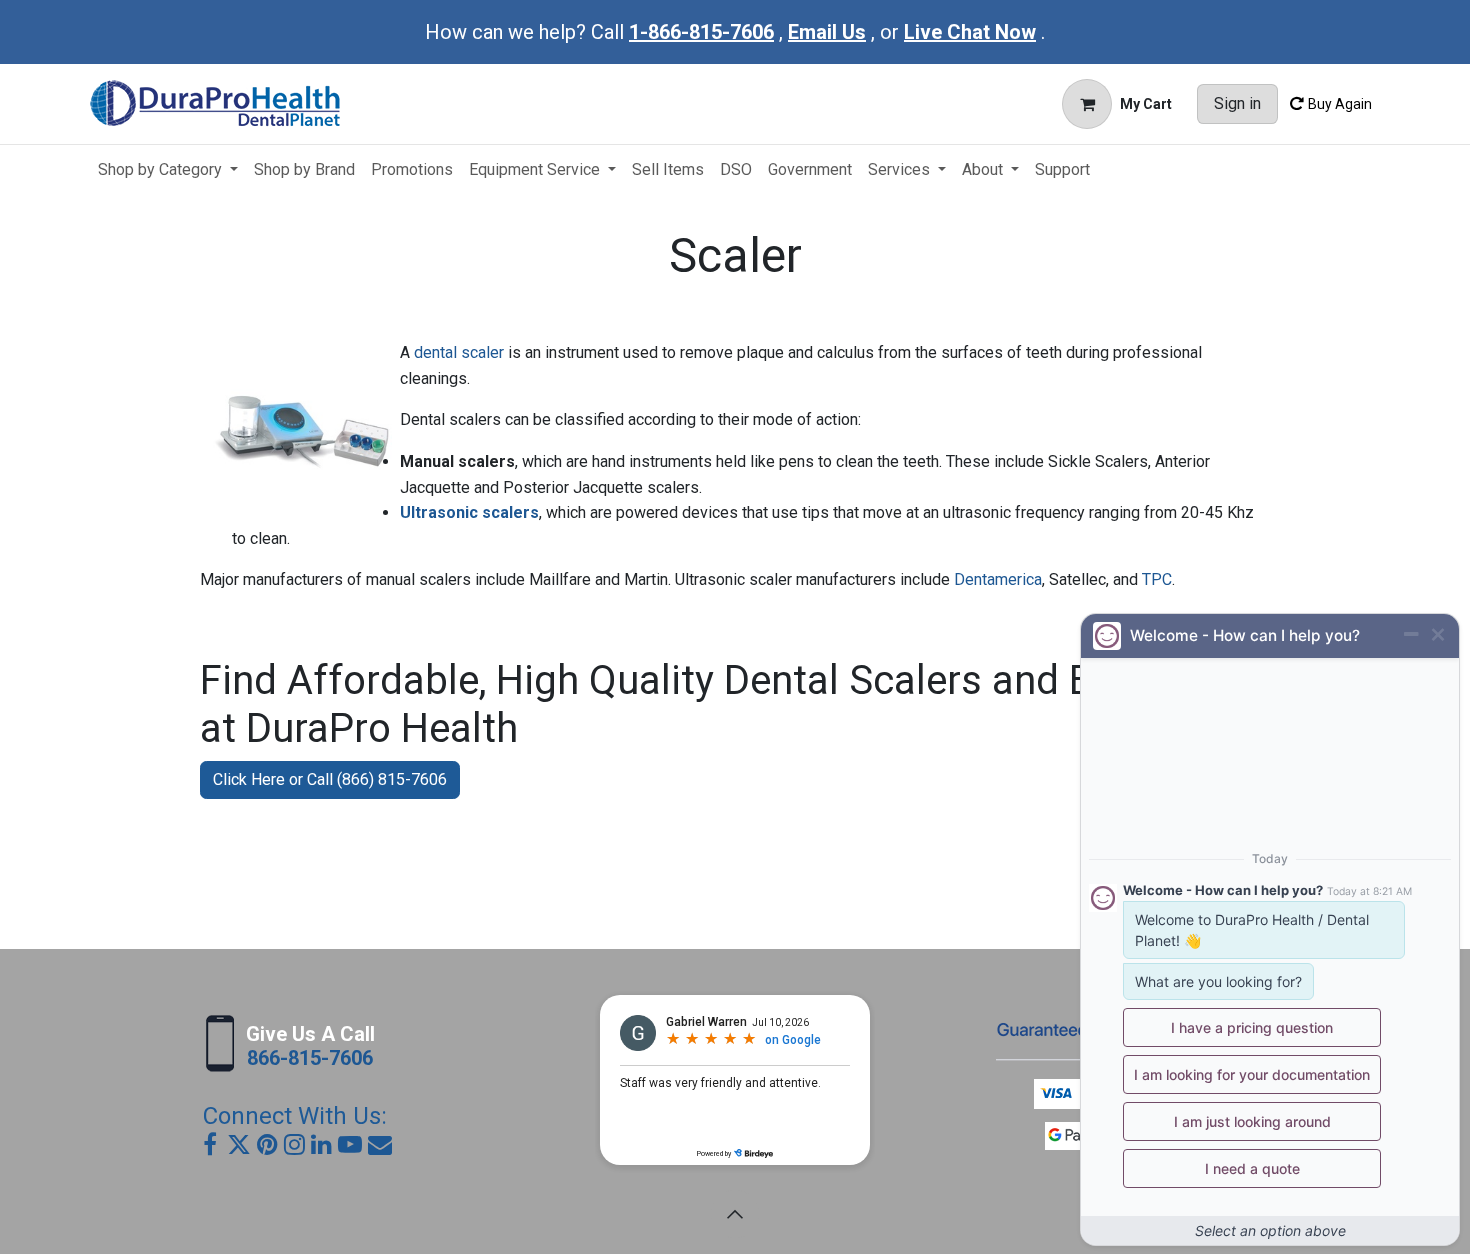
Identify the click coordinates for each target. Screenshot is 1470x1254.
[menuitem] (168, 170)
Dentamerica (998, 579)
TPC (1157, 579)
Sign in (1237, 103)
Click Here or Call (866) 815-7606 (330, 779)
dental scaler (459, 352)
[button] (735, 1214)
